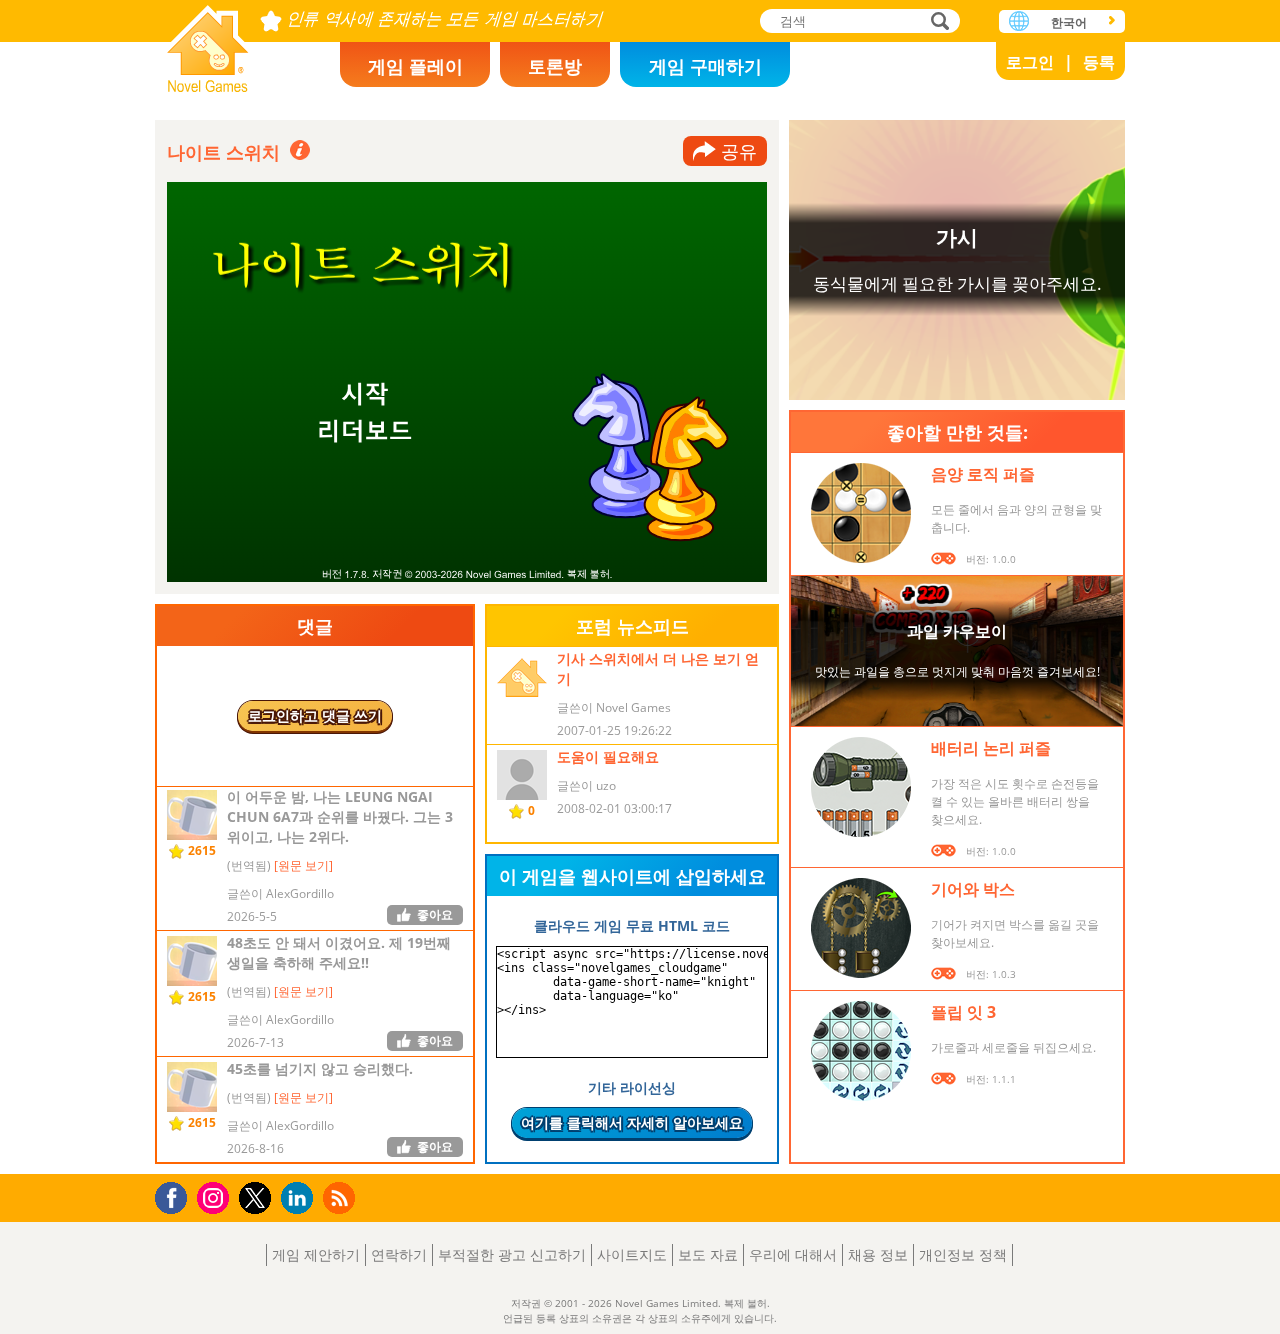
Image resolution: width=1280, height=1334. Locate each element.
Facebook (176, 1195)
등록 (1099, 62)
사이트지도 (632, 1254)
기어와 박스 (973, 889)
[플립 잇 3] (861, 1051)
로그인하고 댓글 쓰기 (315, 715)
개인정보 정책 (963, 1254)
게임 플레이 (415, 66)
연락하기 (399, 1254)
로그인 (1030, 62)
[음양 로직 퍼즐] (861, 513)
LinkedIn (300, 1198)
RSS (341, 1197)
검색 (937, 22)
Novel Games (208, 42)
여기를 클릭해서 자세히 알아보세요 (632, 1122)
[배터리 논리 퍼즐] (861, 787)
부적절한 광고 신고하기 (512, 1254)
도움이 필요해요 (608, 756)
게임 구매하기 (705, 66)
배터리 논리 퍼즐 (991, 748)
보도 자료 (708, 1254)
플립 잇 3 (963, 1012)
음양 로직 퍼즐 (983, 474)
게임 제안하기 (316, 1254)
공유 (739, 151)
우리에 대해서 (793, 1254)
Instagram (216, 1196)
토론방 (555, 66)
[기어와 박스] (861, 928)
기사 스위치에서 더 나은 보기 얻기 (658, 668)
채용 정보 (878, 1254)
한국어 (1069, 22)
